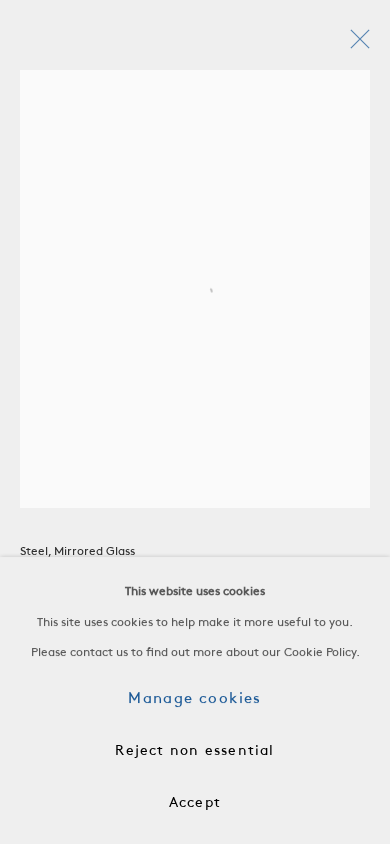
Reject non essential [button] (194, 751)
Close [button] (355, 45)
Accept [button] (195, 803)
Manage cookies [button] (194, 699)
